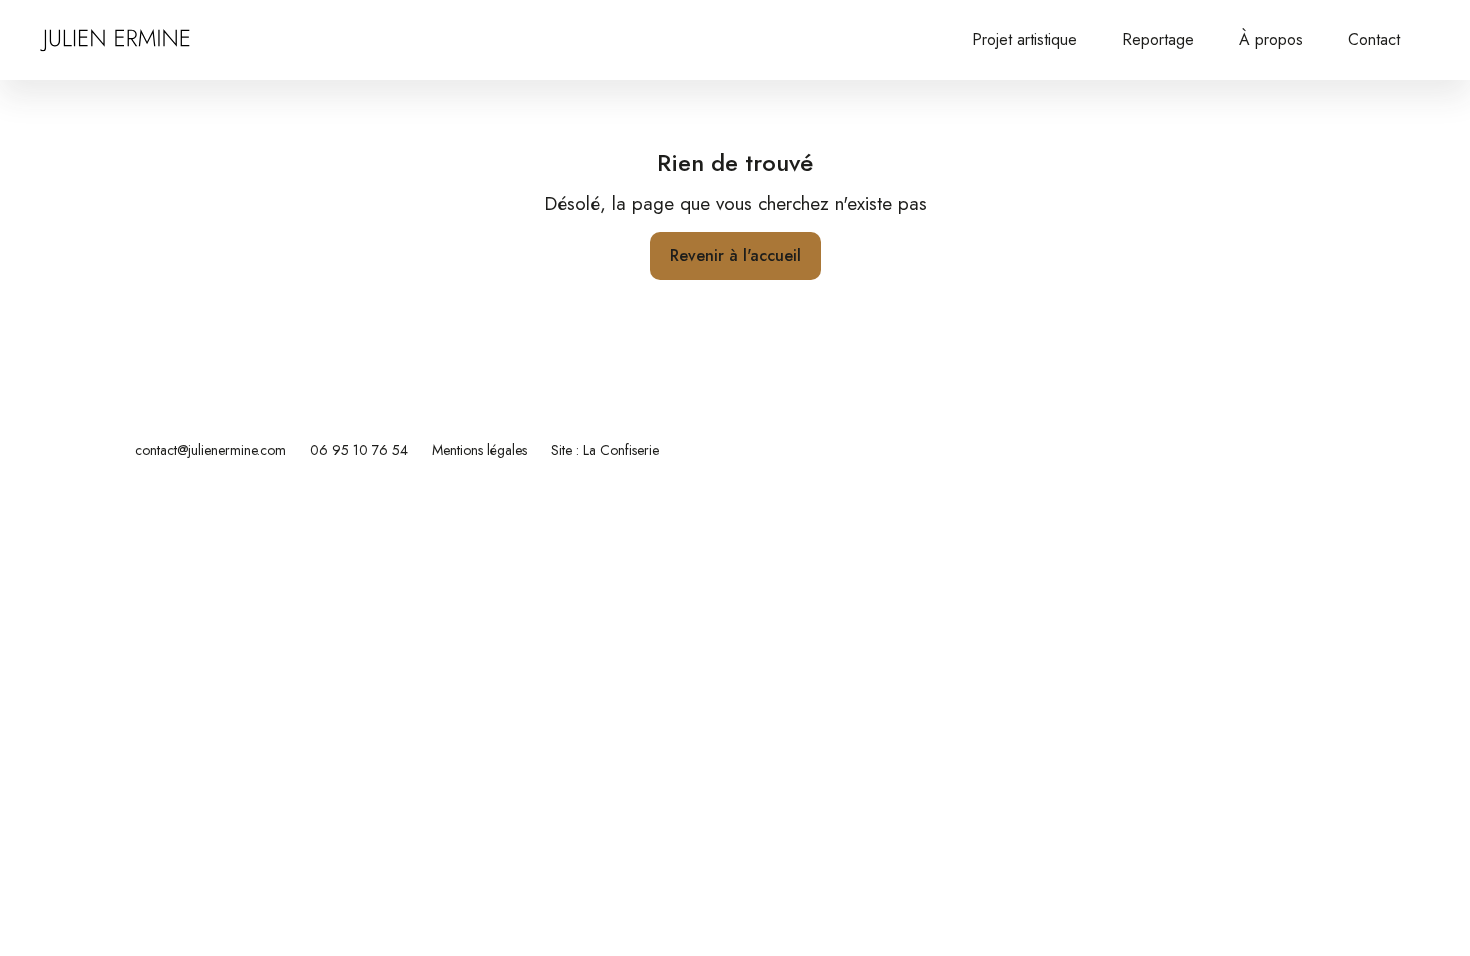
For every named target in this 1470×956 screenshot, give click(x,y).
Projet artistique (1024, 39)
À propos (1271, 39)
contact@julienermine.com (210, 450)
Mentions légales (479, 450)
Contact (1374, 39)
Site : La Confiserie (605, 450)
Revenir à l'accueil (735, 255)
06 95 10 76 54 (359, 450)
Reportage (1158, 39)
